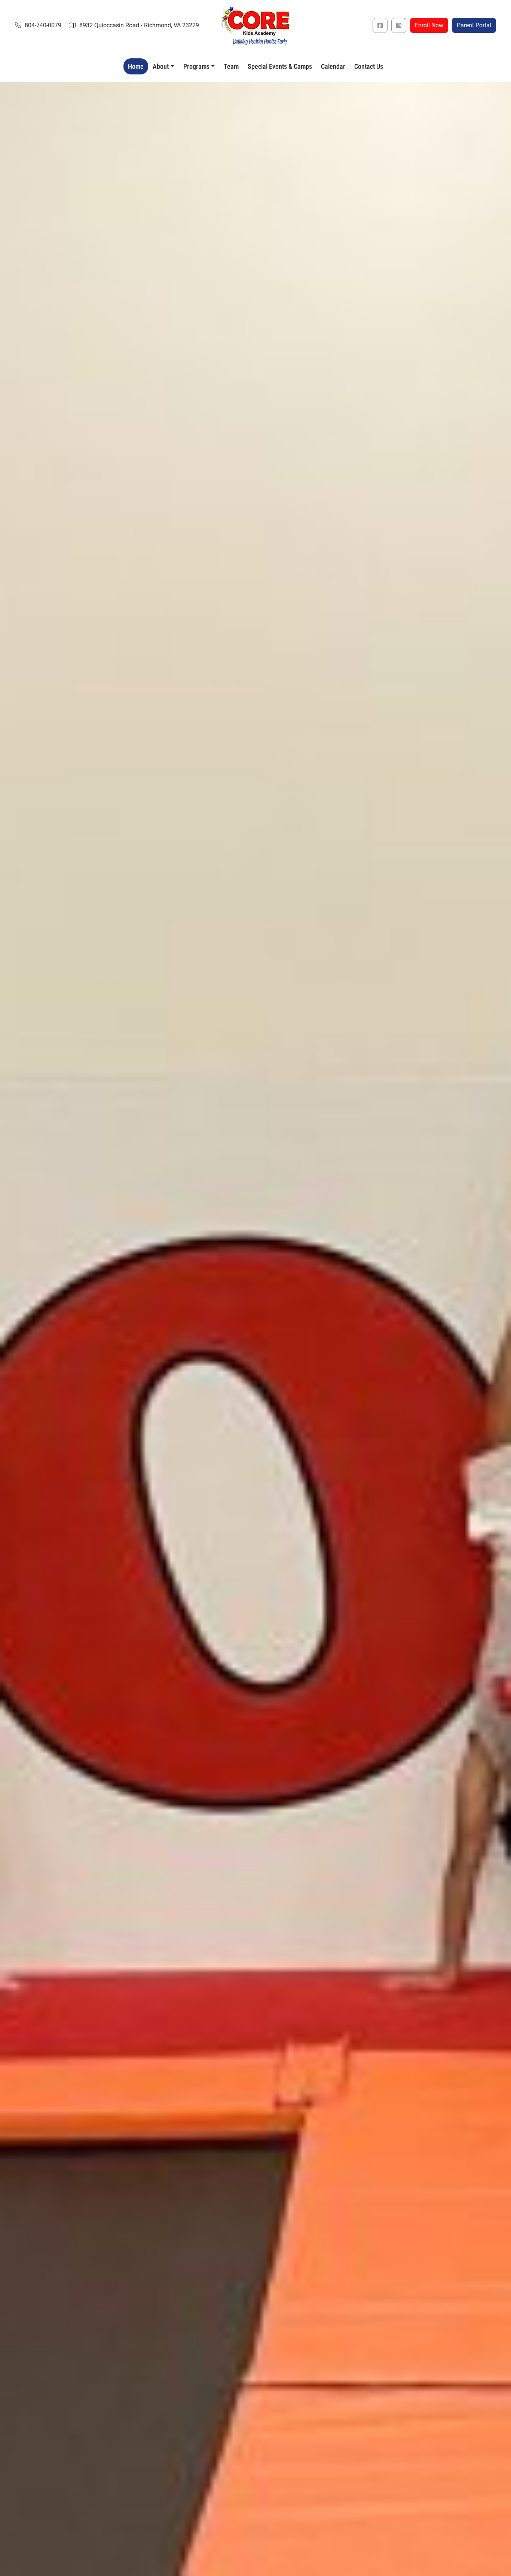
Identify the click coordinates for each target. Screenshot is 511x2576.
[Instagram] (399, 25)
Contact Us (369, 66)
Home (136, 66)
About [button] (161, 66)
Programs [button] (196, 66)
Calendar (333, 66)
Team (231, 66)
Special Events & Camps (280, 66)
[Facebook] (380, 25)
